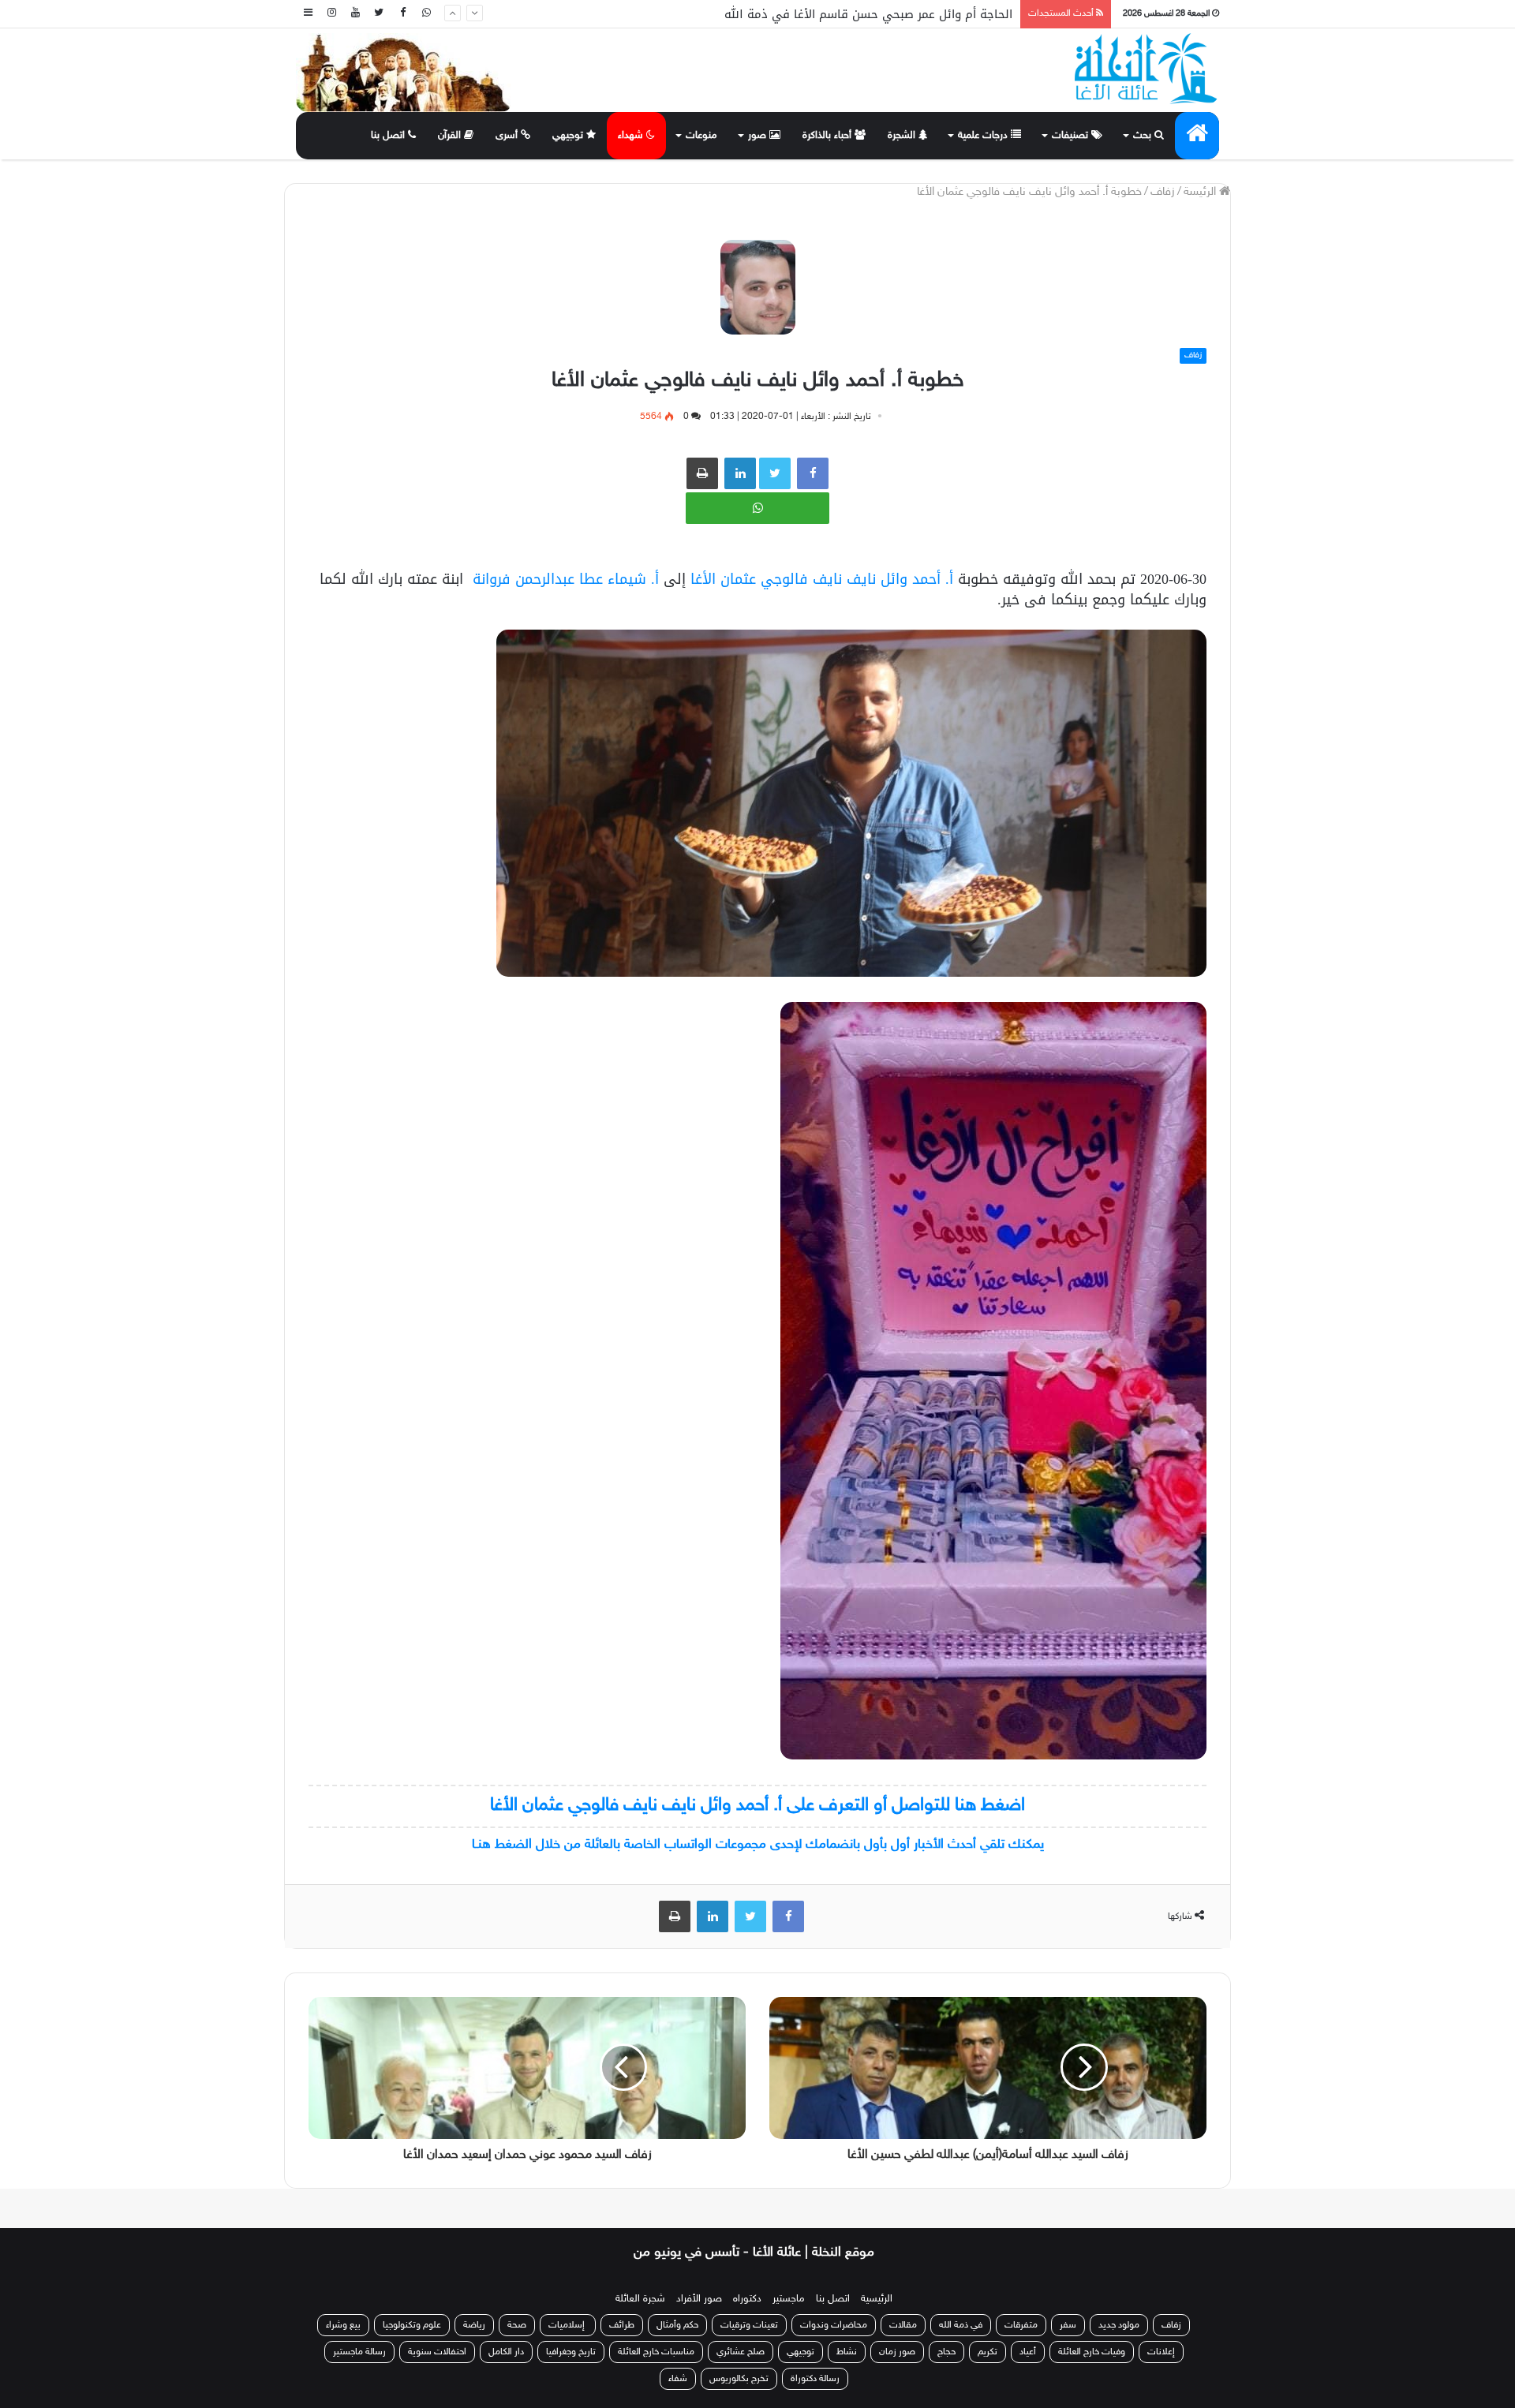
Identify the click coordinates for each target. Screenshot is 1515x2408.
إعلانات (1161, 2352)
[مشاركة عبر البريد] (740, 473)
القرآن (451, 136)
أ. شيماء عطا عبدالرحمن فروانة (566, 579)
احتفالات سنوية (437, 2352)
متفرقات (1021, 2325)
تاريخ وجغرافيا (571, 2352)
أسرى (508, 136)
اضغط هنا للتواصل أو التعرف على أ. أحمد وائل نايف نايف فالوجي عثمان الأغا (757, 1806)
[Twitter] (379, 14)
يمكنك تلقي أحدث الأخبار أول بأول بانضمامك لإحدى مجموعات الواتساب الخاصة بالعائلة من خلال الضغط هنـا (758, 1845)
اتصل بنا (389, 136)
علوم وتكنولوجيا (412, 2325)
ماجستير (789, 2299)
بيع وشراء (343, 2325)
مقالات (903, 2325)
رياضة (474, 2325)
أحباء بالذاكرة (829, 136)
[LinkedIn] (713, 1916)
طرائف (622, 2325)
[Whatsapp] (426, 14)
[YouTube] (355, 14)
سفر (1068, 2325)
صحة (517, 2325)
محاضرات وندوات (834, 2325)
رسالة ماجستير (359, 2352)
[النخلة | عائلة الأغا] (1147, 69)
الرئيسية (877, 2299)
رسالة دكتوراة (815, 2379)
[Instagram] (331, 14)
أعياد (1028, 2352)
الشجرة (903, 136)
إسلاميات (568, 2325)
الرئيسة (1201, 192)
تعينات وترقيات (749, 2325)
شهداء (632, 136)
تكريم (988, 2352)
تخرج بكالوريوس (739, 2379)
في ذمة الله (961, 2325)
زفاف (1163, 192)
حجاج (946, 2352)
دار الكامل (506, 2352)
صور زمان (897, 2352)
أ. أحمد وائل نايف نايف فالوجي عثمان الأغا (822, 579)
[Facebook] (402, 14)
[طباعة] (702, 473)
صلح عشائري (741, 2352)
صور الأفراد (699, 2299)
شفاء (678, 2379)
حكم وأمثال (677, 2325)
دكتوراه (747, 2299)
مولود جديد (1119, 2325)
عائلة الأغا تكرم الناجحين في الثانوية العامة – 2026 (880, 14)
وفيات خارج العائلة (1092, 2352)
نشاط (847, 2352)
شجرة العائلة (640, 2299)
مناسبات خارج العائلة (656, 2352)
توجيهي (569, 136)
